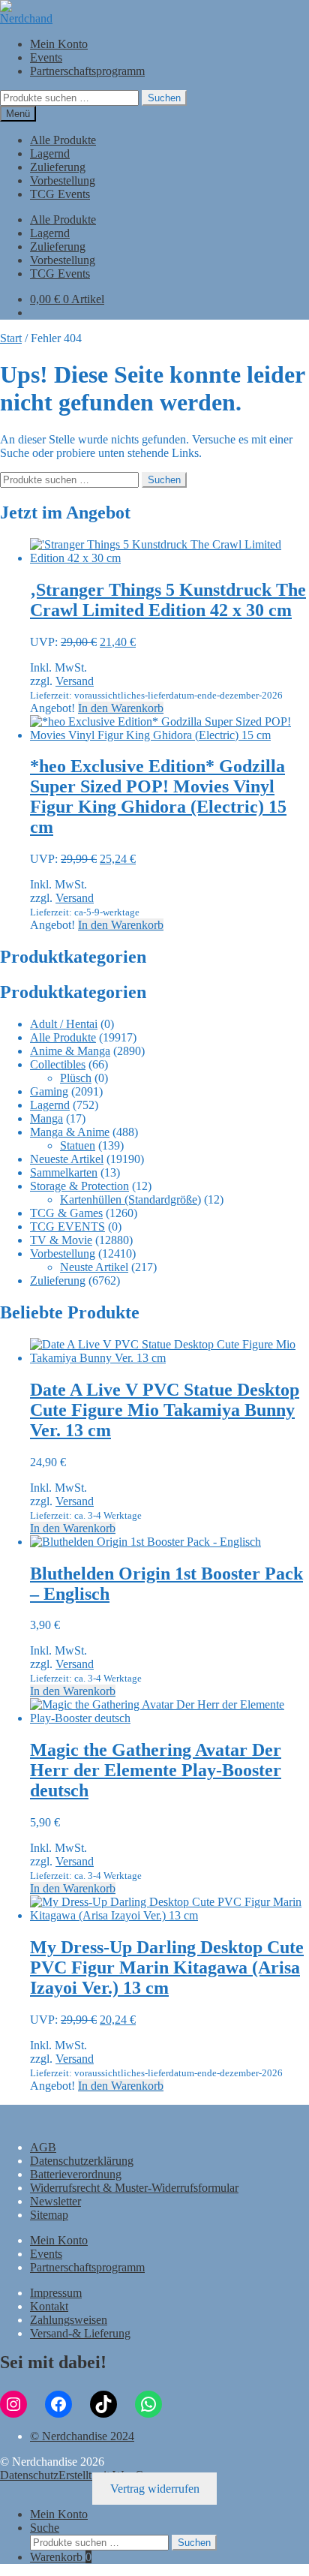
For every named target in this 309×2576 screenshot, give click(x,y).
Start (11, 338)
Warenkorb (61, 2557)
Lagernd (50, 153)
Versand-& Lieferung (80, 2333)
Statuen (78, 1145)
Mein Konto (59, 44)
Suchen (164, 98)
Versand (75, 681)
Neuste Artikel (94, 1267)
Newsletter (55, 2201)
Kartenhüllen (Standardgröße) (130, 1199)
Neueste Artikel (67, 1159)
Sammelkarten (64, 1172)
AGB (43, 2147)
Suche (45, 2528)
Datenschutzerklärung (82, 2161)
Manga (46, 1118)
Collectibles (58, 1064)
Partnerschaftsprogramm (87, 71)
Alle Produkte (63, 140)
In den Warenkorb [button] (121, 708)
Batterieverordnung (76, 2174)
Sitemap (49, 2215)
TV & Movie (61, 1240)
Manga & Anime (70, 1132)
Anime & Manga (70, 1051)
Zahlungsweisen (69, 2320)
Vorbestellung (63, 180)
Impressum (56, 2293)
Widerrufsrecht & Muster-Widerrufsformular (134, 2188)
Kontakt (49, 2306)
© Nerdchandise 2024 (82, 2436)
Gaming (49, 1091)
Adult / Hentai (64, 1024)
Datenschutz (29, 2475)
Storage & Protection (79, 1186)
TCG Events (60, 194)
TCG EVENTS (67, 1226)
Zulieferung (58, 167)
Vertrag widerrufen (155, 2489)
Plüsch (76, 1078)
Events (46, 57)
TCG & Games (66, 1213)
